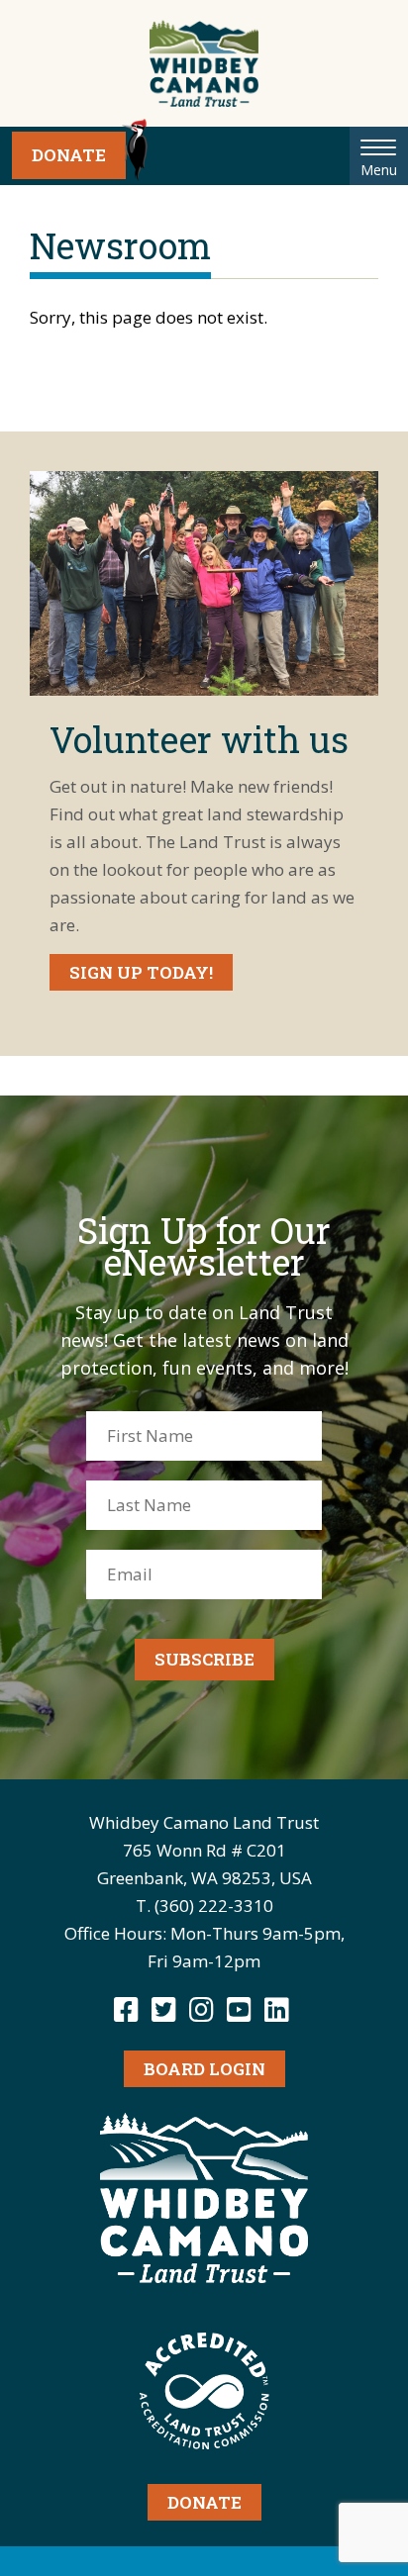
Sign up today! (141, 972)
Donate (69, 155)
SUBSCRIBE (204, 1659)
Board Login (204, 2069)
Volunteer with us (199, 739)
